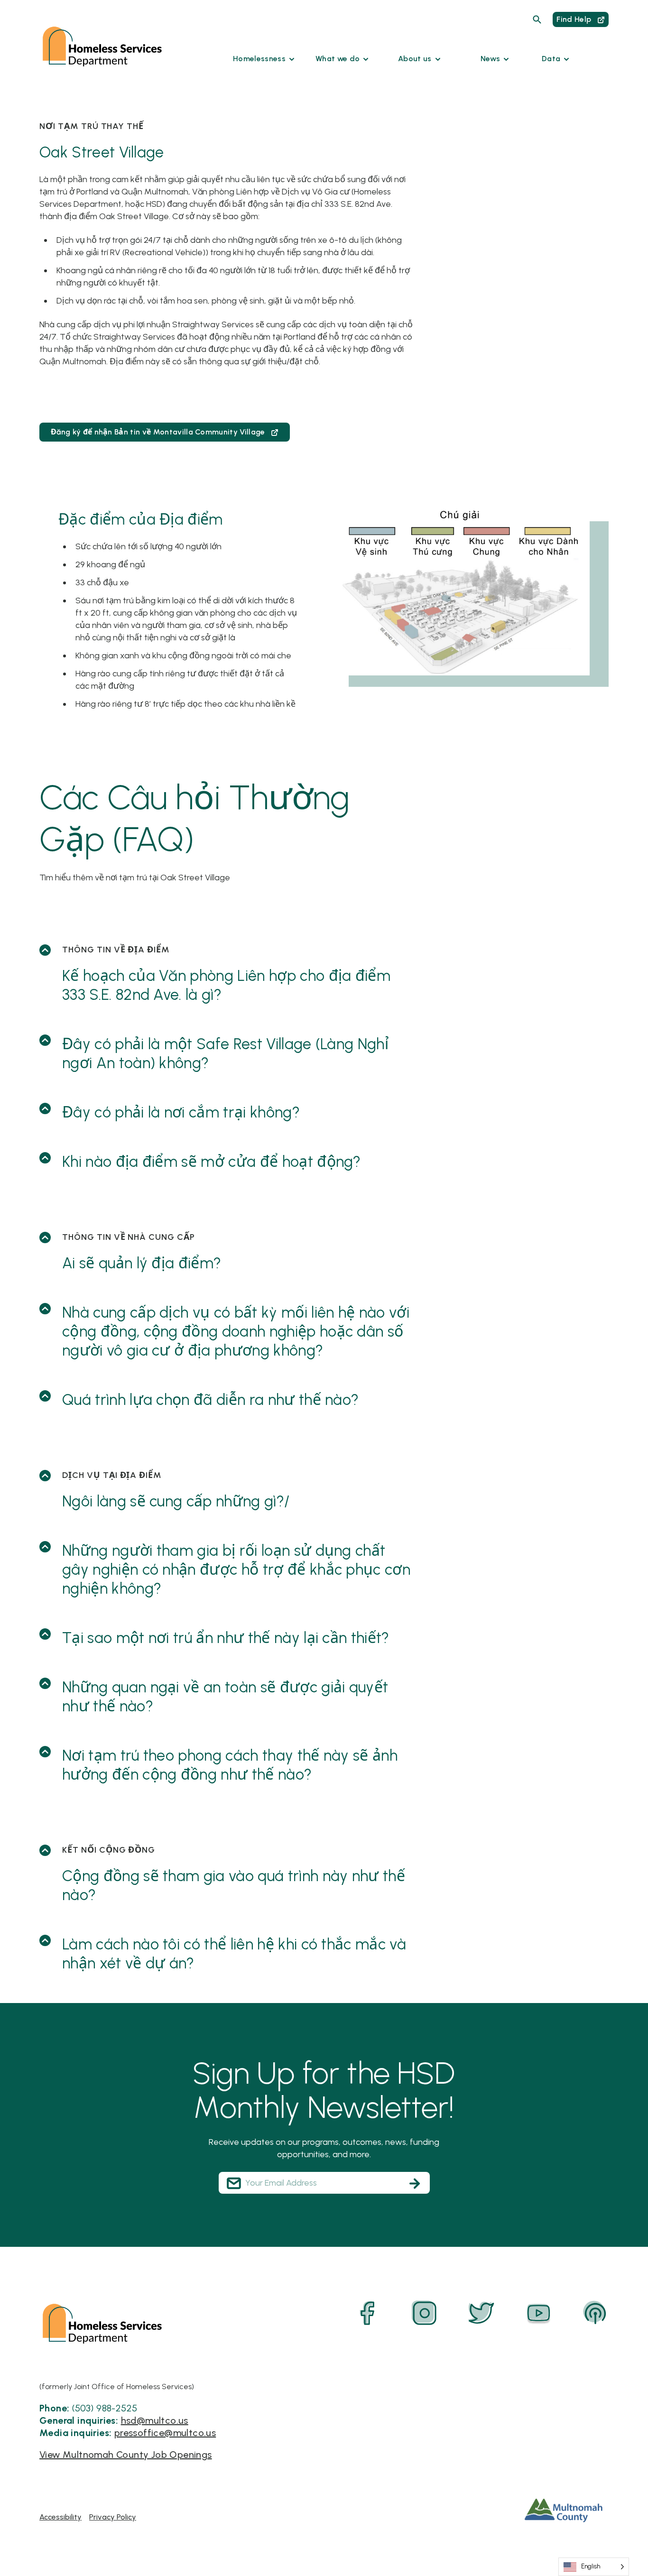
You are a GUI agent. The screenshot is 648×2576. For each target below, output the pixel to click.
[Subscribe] (415, 2183)
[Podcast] (595, 2313)
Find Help (575, 19)
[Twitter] (481, 2313)
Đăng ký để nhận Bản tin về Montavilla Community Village (159, 432)
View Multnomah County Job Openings (126, 2455)
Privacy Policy (113, 2517)
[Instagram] (425, 2313)
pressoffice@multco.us (165, 2433)
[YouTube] (538, 2313)
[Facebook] (368, 2313)
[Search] (537, 19)
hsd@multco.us (155, 2420)
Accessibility (60, 2517)
